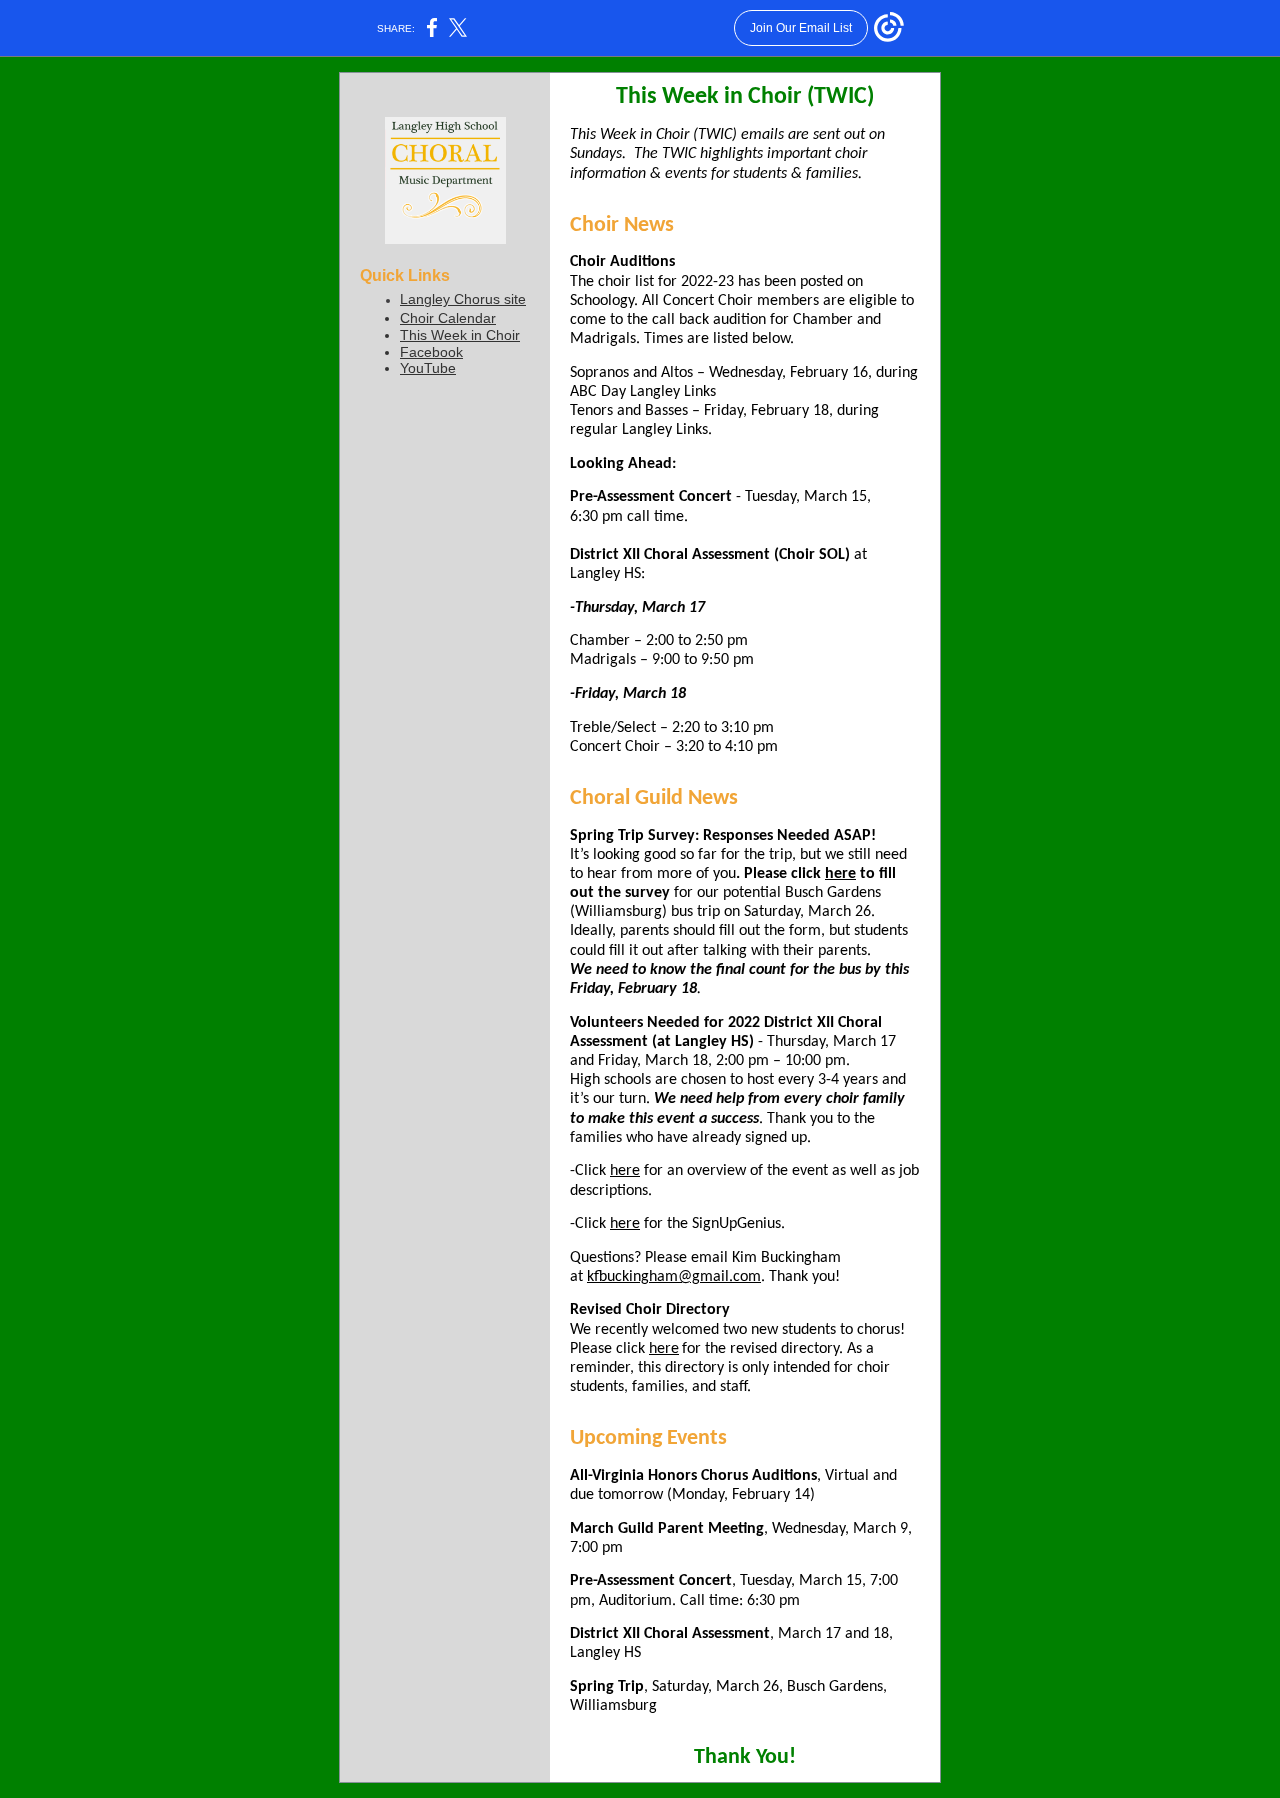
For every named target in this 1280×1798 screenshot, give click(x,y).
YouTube (428, 368)
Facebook (431, 352)
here (840, 874)
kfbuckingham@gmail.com (674, 1277)
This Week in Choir (460, 335)
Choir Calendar (448, 318)
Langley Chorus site (463, 299)
